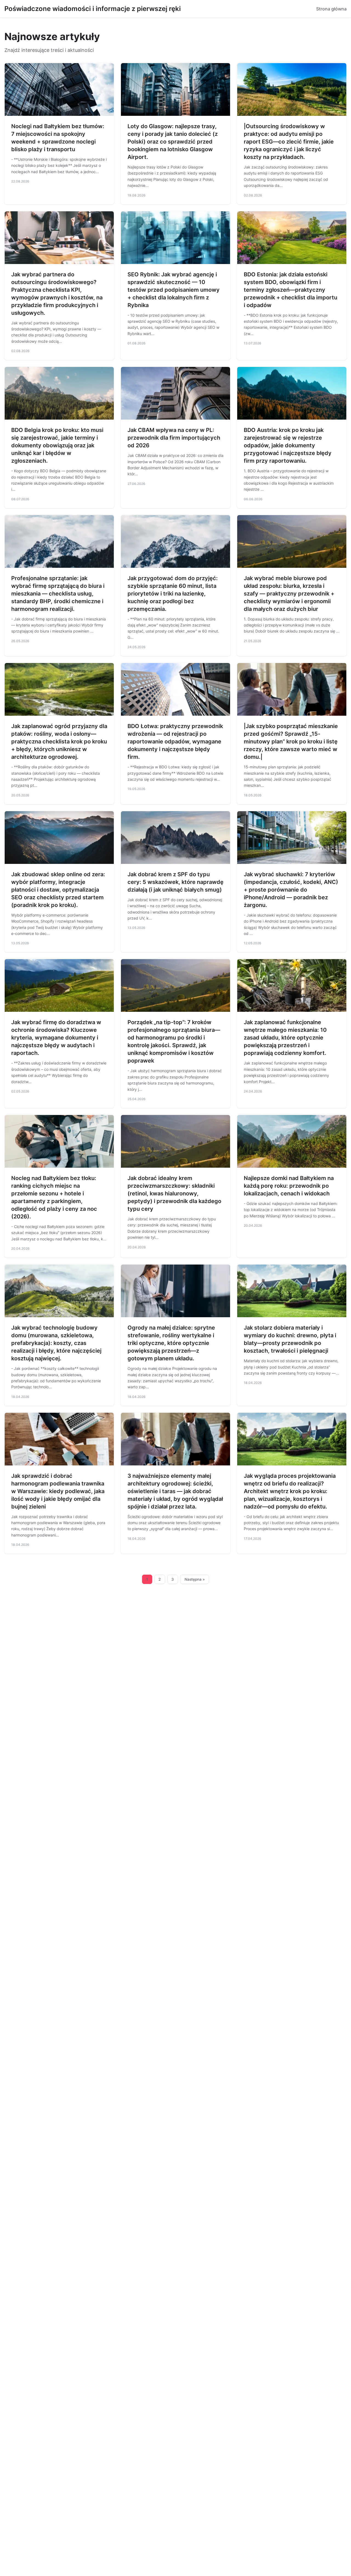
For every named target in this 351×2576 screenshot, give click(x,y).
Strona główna (331, 9)
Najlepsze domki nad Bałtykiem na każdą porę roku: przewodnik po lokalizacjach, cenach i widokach (289, 1186)
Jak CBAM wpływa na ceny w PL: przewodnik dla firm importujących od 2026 (174, 438)
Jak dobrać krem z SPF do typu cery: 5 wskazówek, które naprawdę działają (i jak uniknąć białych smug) (175, 882)
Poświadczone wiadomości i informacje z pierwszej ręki (93, 9)
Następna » (195, 1579)
